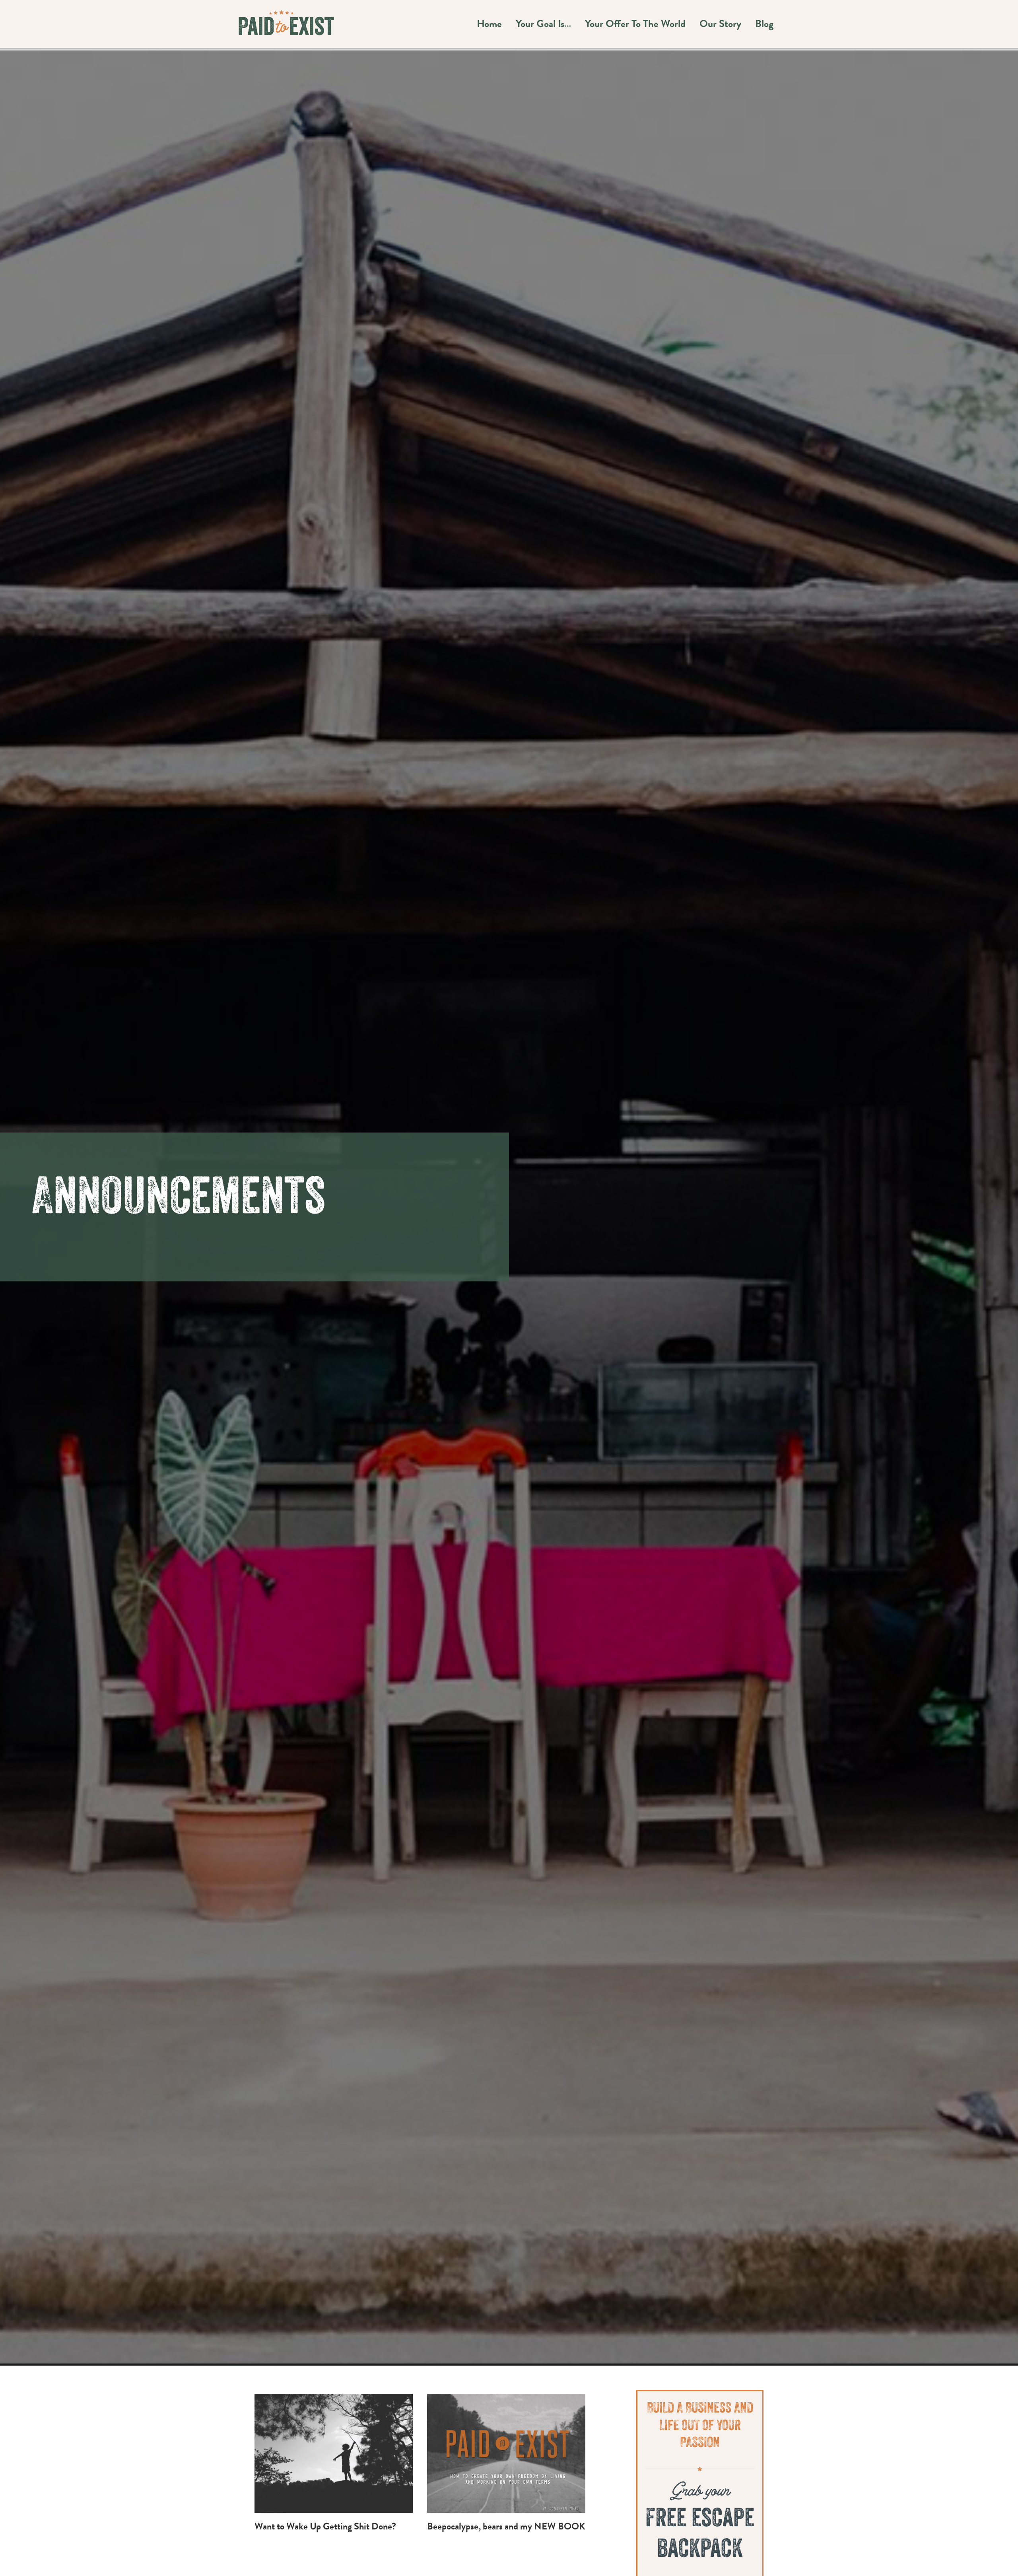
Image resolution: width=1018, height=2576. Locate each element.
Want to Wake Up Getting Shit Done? (325, 2526)
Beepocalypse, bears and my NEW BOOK (506, 2526)
